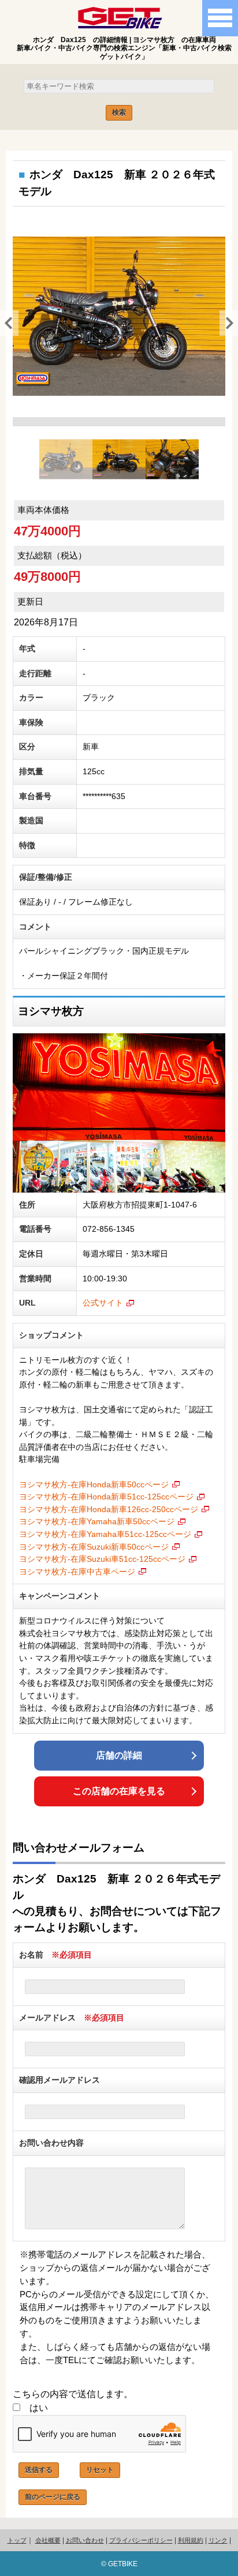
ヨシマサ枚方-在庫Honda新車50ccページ (94, 1484)
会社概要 (48, 2540)
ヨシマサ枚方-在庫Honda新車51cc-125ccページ (106, 1497)
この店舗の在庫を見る (119, 1791)
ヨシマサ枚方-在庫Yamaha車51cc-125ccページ (105, 1534)
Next (225, 322)
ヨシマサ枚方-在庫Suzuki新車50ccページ (94, 1547)
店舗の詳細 (119, 1755)
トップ (17, 2540)
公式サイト (103, 1303)
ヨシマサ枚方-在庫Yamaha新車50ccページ (97, 1521)
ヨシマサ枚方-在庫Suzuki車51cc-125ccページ (102, 1559)
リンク (218, 2540)
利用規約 (191, 2540)
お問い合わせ (85, 2540)
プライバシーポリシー (141, 2540)
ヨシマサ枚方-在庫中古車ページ (77, 1572)
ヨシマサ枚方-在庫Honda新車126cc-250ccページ (109, 1509)
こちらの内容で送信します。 (73, 2394)
